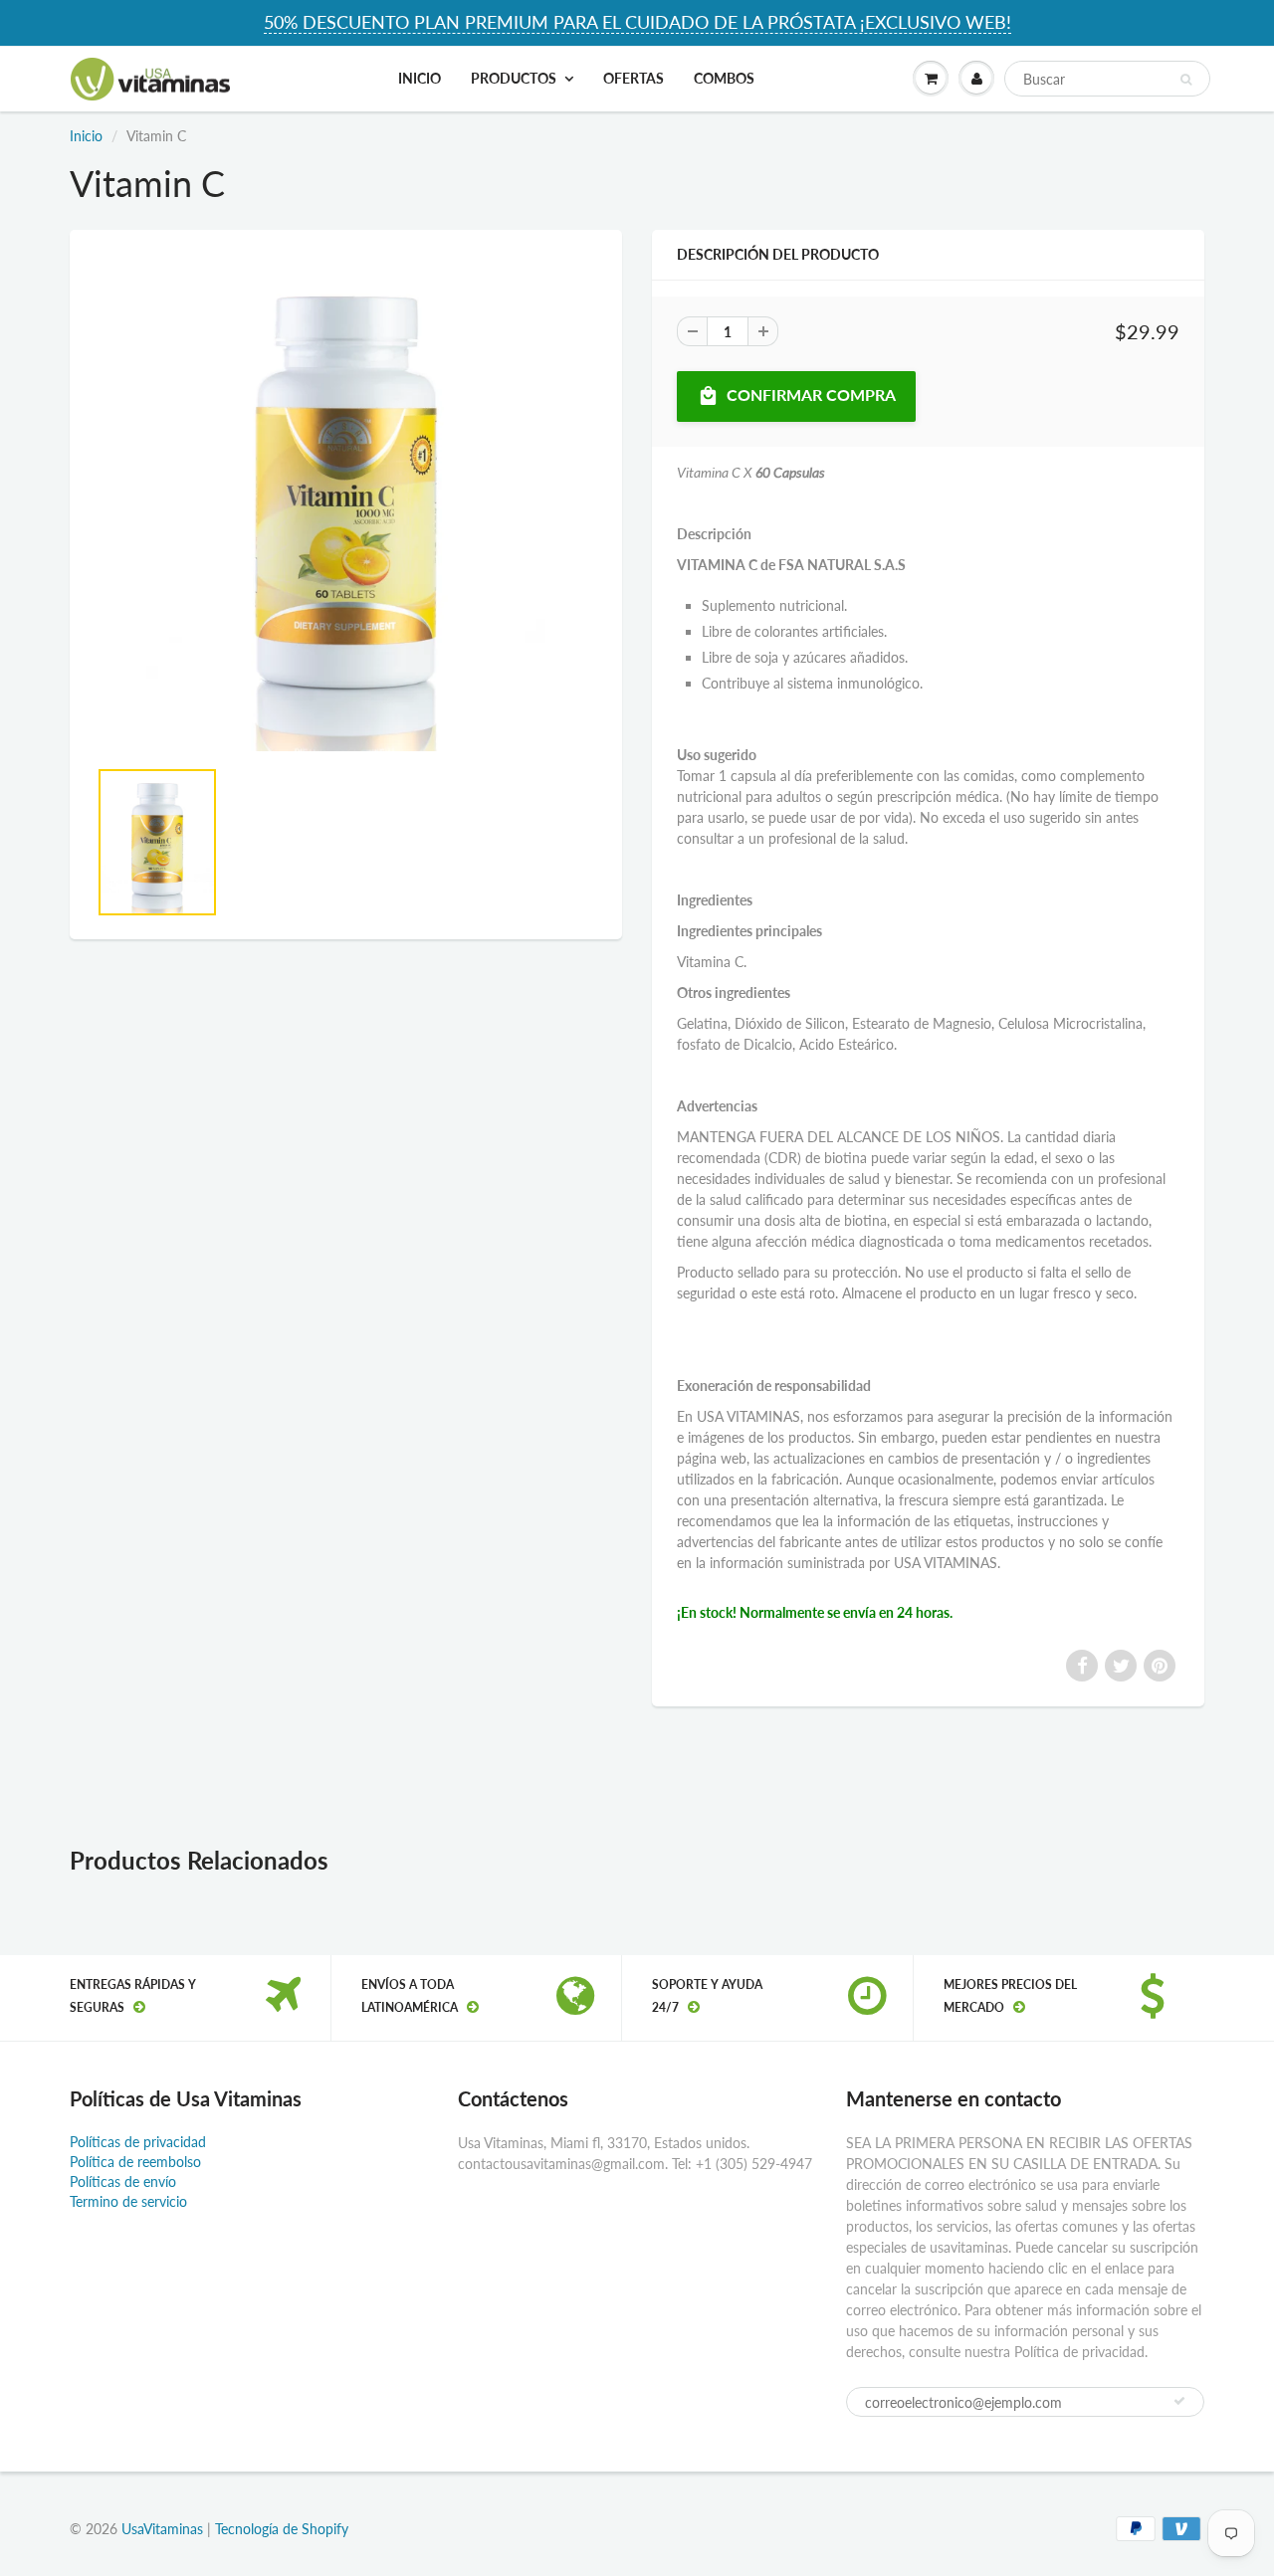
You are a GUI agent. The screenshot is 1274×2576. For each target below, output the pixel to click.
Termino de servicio (128, 2201)
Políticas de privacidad (138, 2142)
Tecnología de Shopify (282, 2529)
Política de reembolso (135, 2162)
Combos (724, 78)
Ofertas (634, 78)
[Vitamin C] (346, 502)
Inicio (420, 78)
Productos (514, 78)
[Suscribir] (1179, 2401)
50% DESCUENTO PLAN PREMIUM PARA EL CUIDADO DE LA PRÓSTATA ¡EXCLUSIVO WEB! (637, 22)
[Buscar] (1186, 80)
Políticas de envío (123, 2181)
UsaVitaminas (162, 2529)
